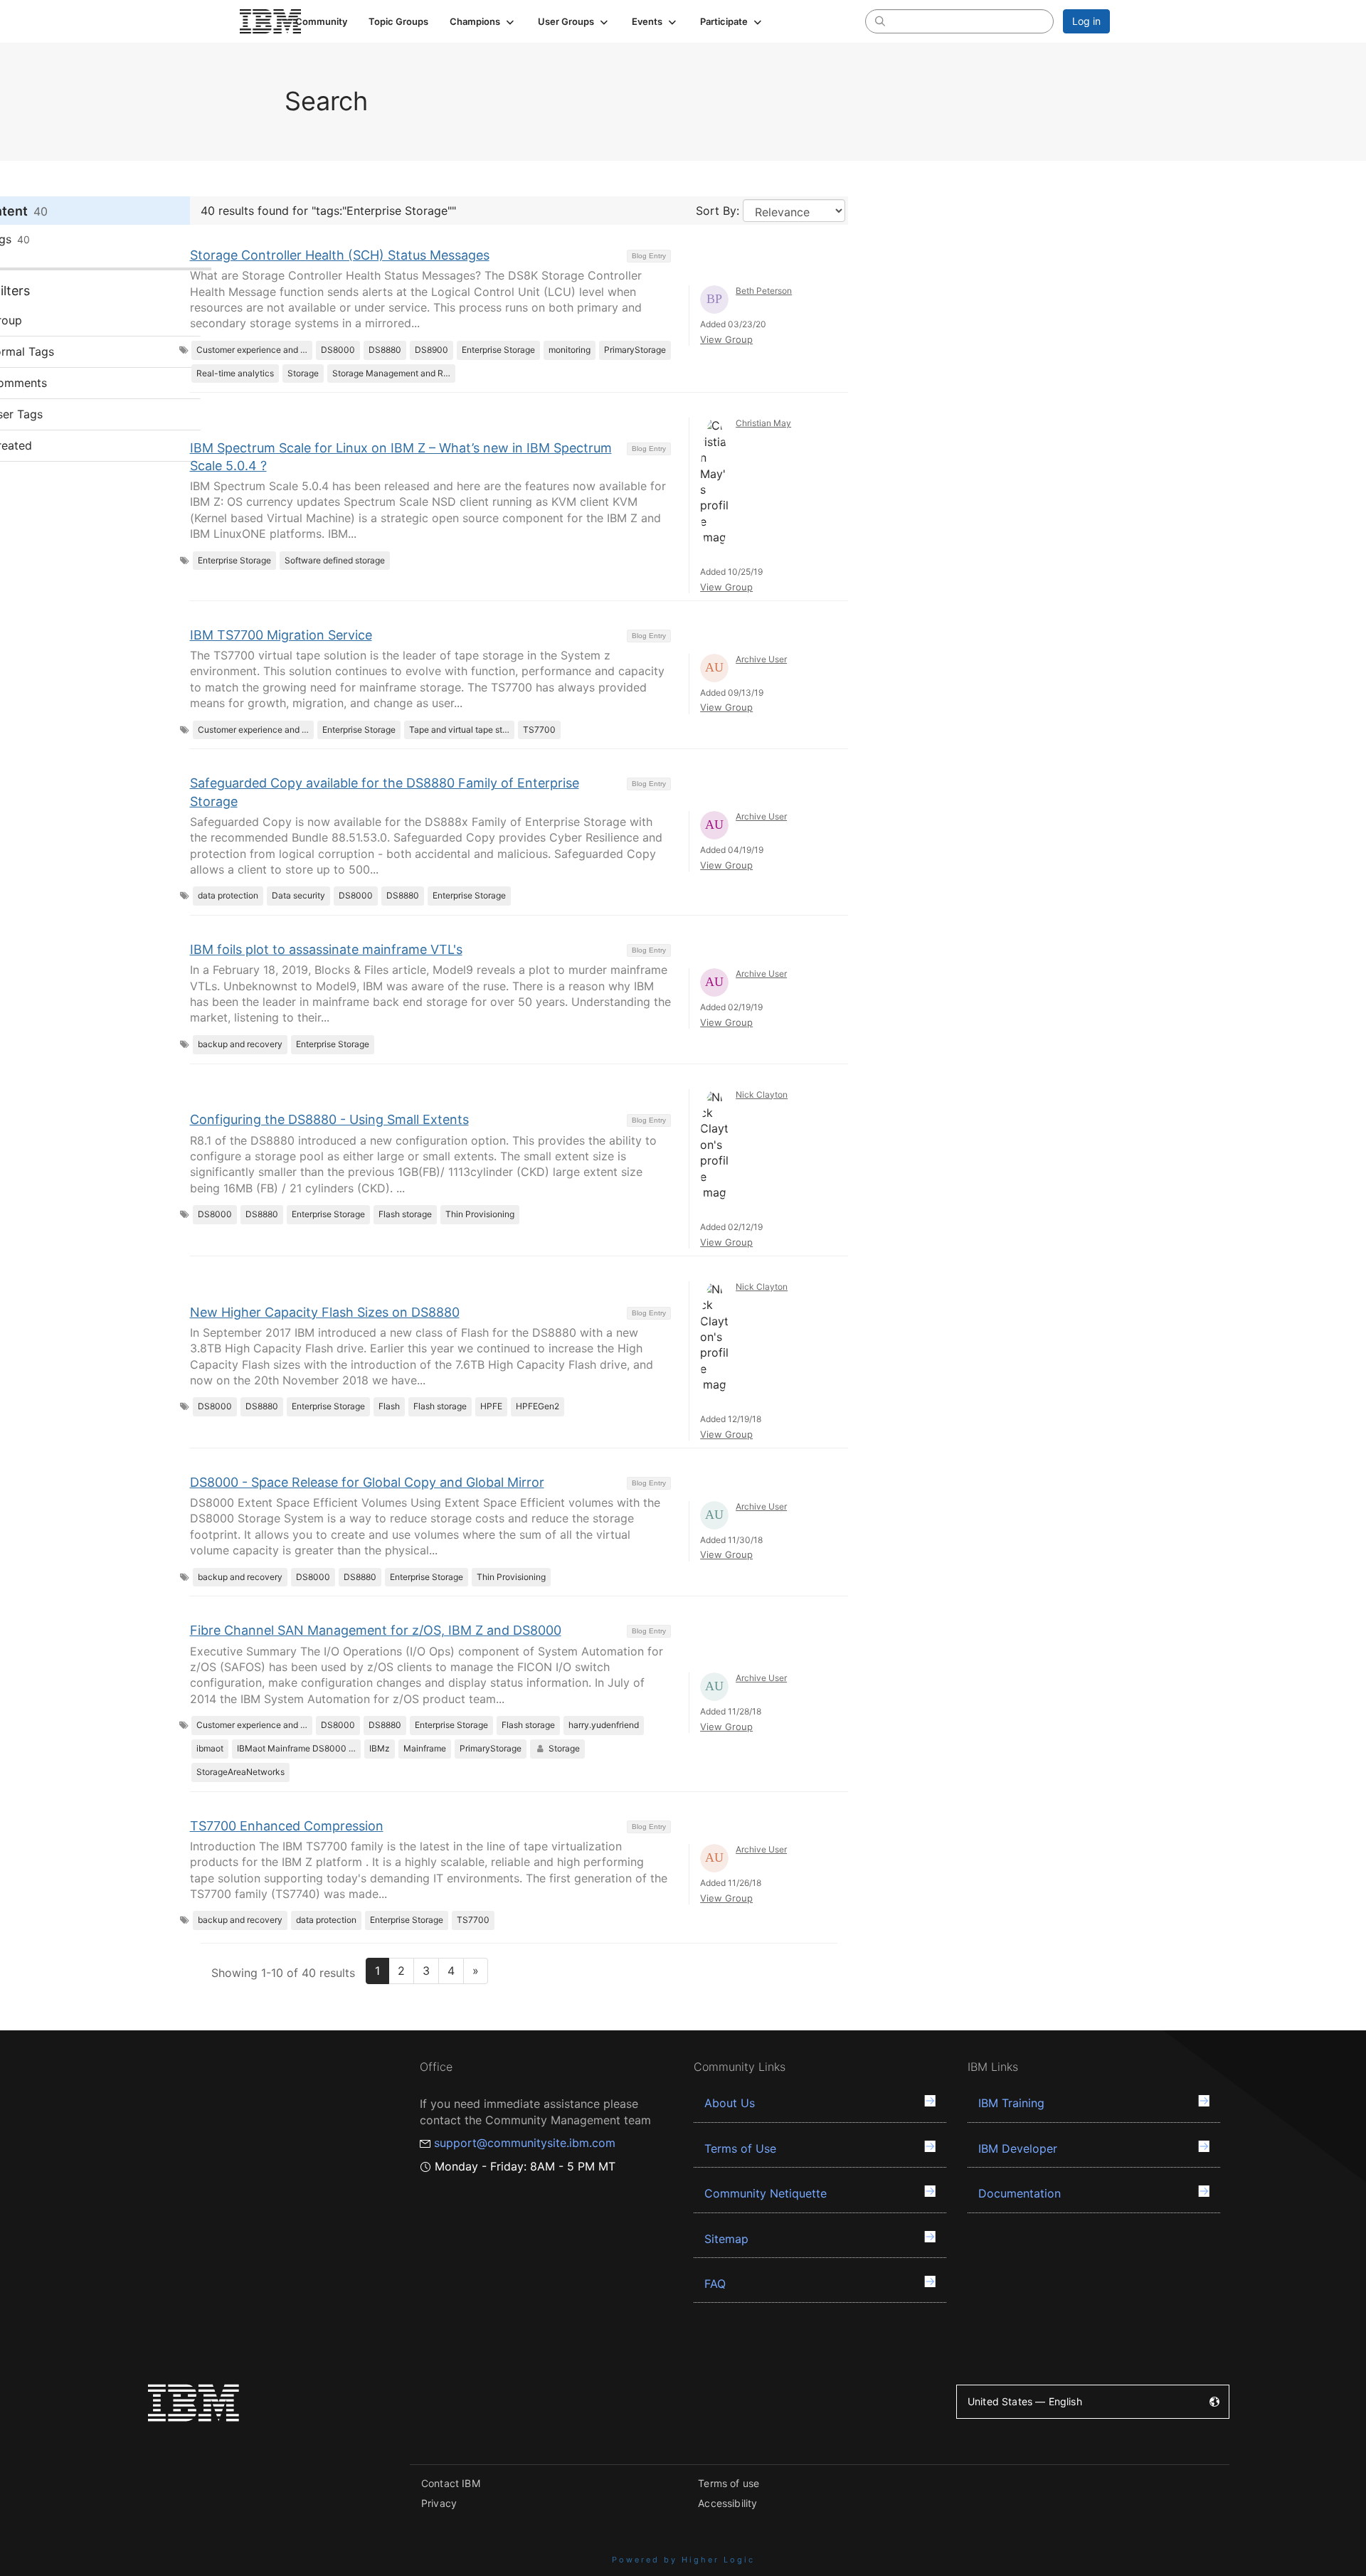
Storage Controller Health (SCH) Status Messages (340, 255)
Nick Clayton (762, 1094)
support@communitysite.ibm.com (525, 2143)
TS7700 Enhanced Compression (287, 1826)
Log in (1086, 21)
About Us (730, 2103)
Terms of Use (740, 2148)
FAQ (715, 2284)
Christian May (763, 423)
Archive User (761, 659)
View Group (726, 339)
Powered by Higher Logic (683, 2560)
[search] (880, 21)
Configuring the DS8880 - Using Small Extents (329, 1119)
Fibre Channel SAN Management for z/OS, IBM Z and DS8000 (376, 1630)
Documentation (1020, 2193)
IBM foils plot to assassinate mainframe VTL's (326, 949)
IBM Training (1011, 2103)
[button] (483, 21)
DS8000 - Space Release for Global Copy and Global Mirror (367, 1482)
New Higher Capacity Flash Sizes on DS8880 (325, 1312)
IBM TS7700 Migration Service (281, 635)
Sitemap (726, 2239)
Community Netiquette (766, 2193)
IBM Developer (1018, 2148)
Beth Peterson (764, 291)
